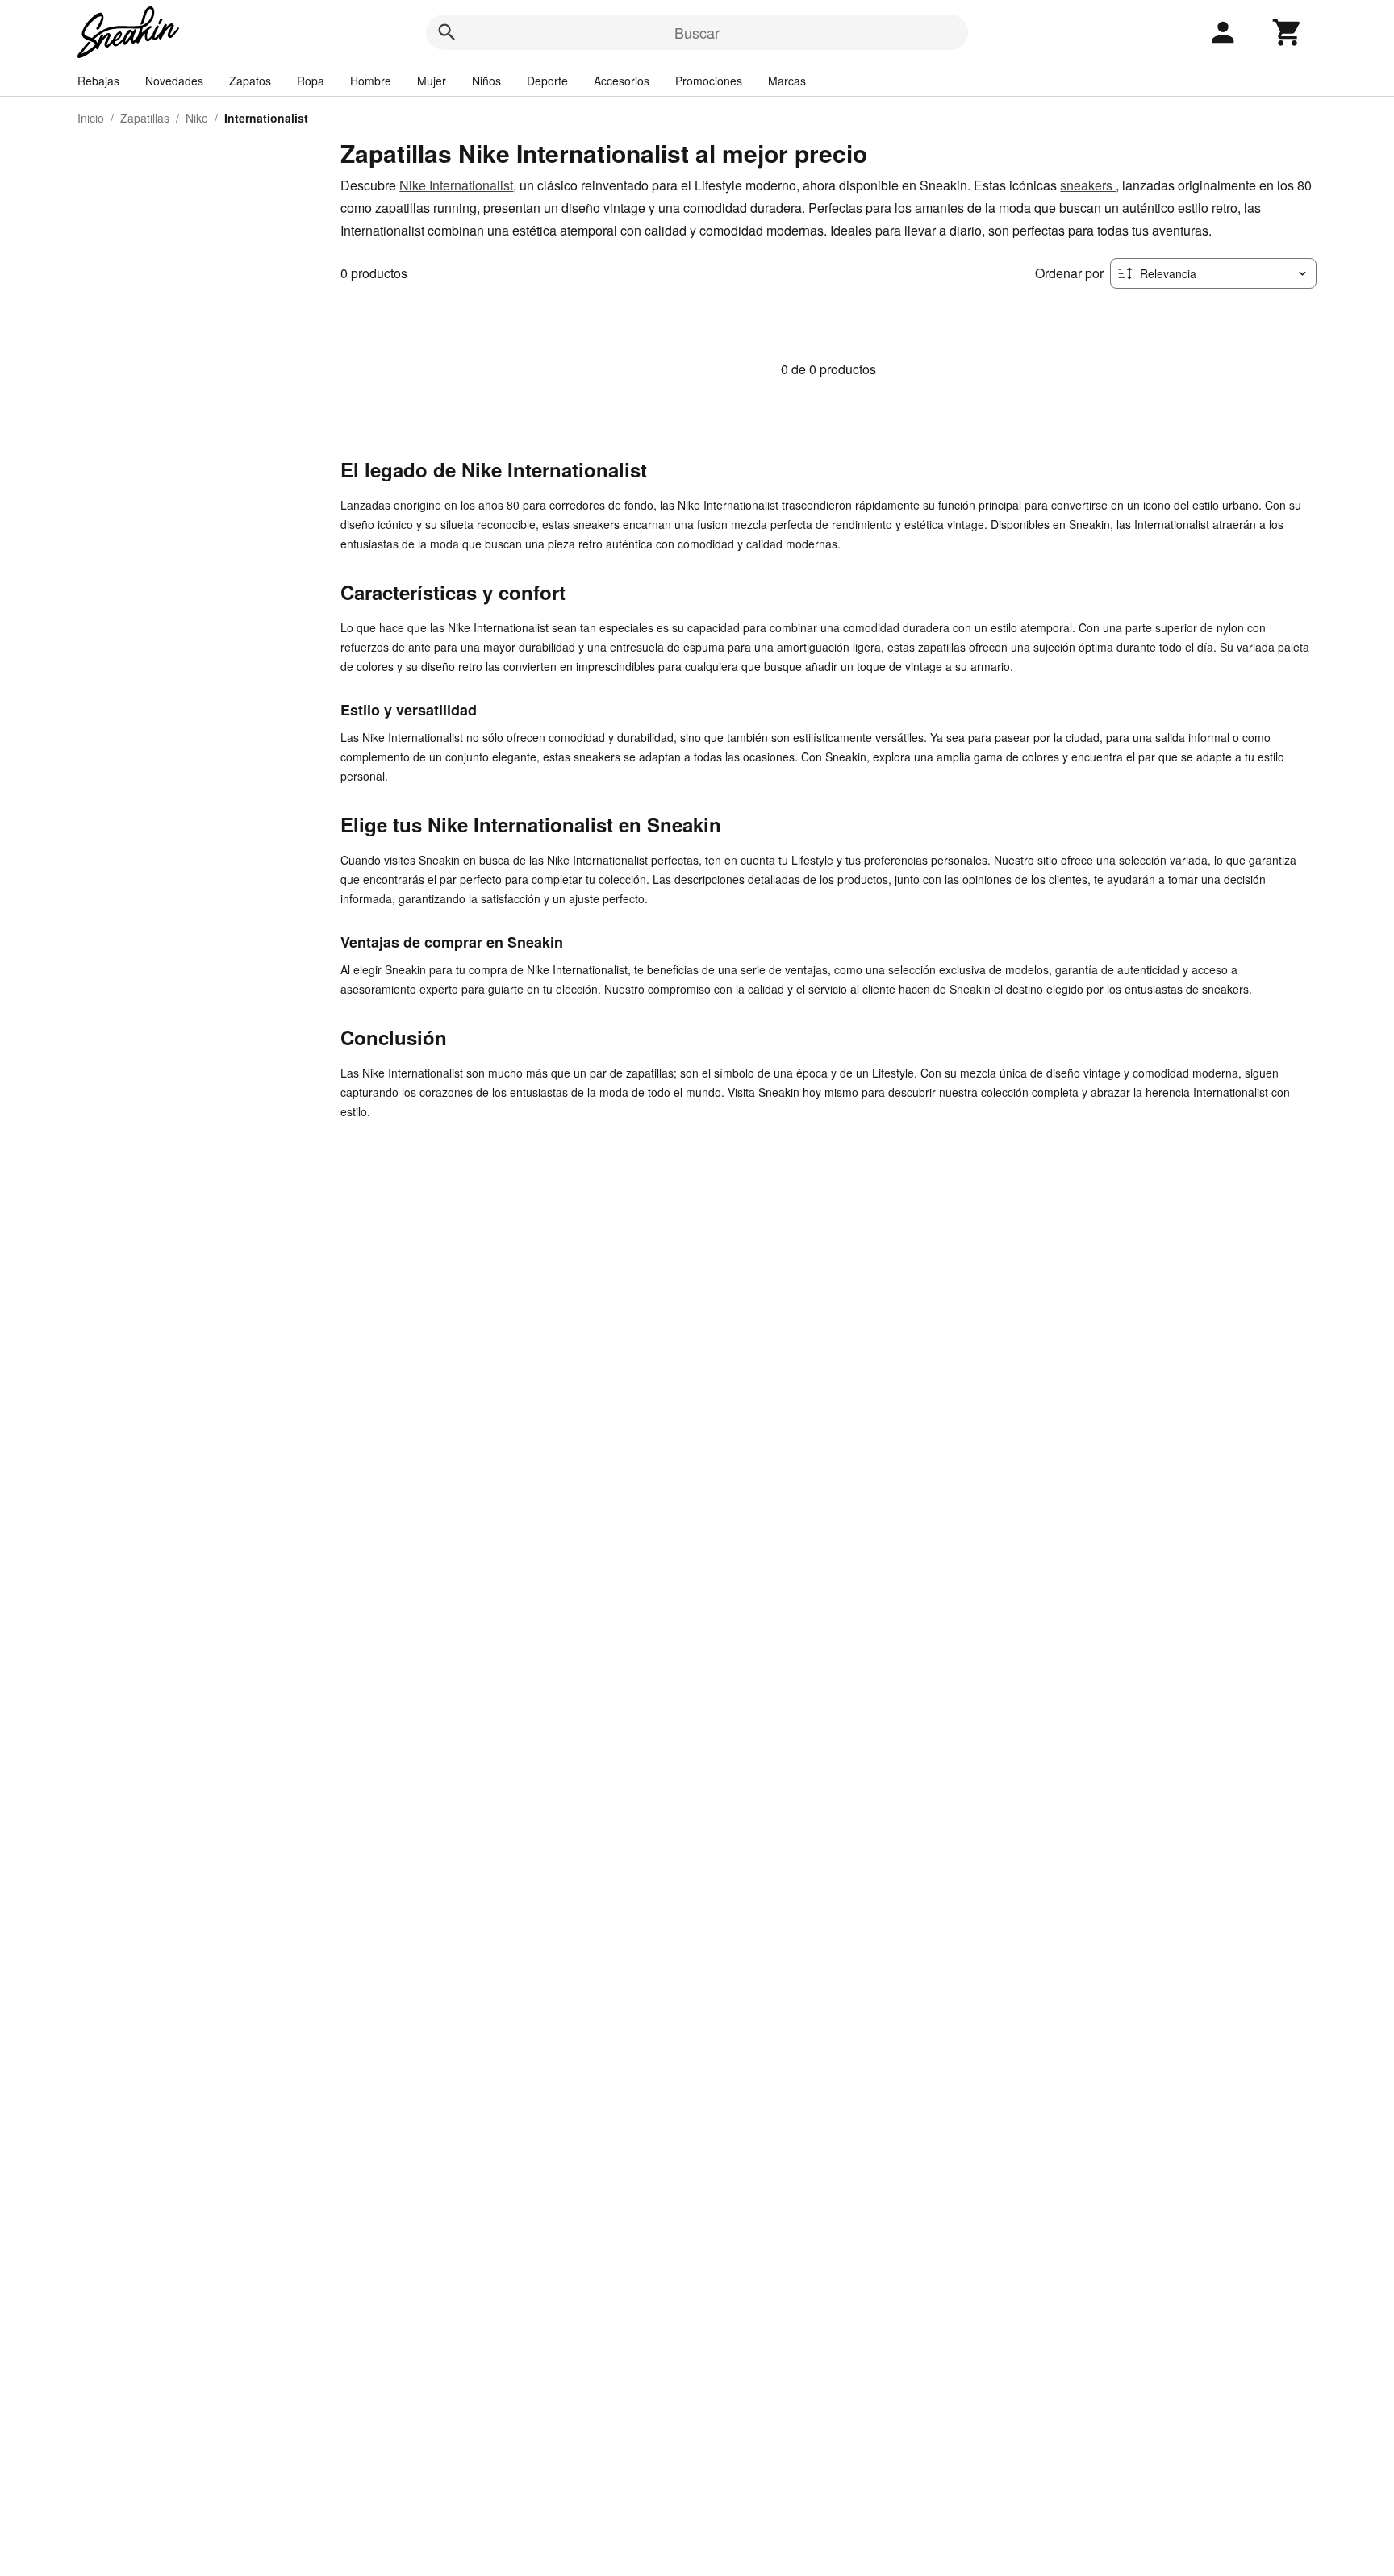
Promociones (709, 81)
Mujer (432, 81)
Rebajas (98, 81)
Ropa (311, 81)
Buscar (697, 32)
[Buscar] (447, 32)
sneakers (1088, 185)
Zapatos (250, 81)
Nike (197, 118)
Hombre (371, 81)
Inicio (91, 118)
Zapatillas (145, 118)
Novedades (174, 81)
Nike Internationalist (456, 185)
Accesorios (622, 81)
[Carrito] (1288, 32)
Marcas (787, 81)
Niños (486, 81)
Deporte (547, 81)
